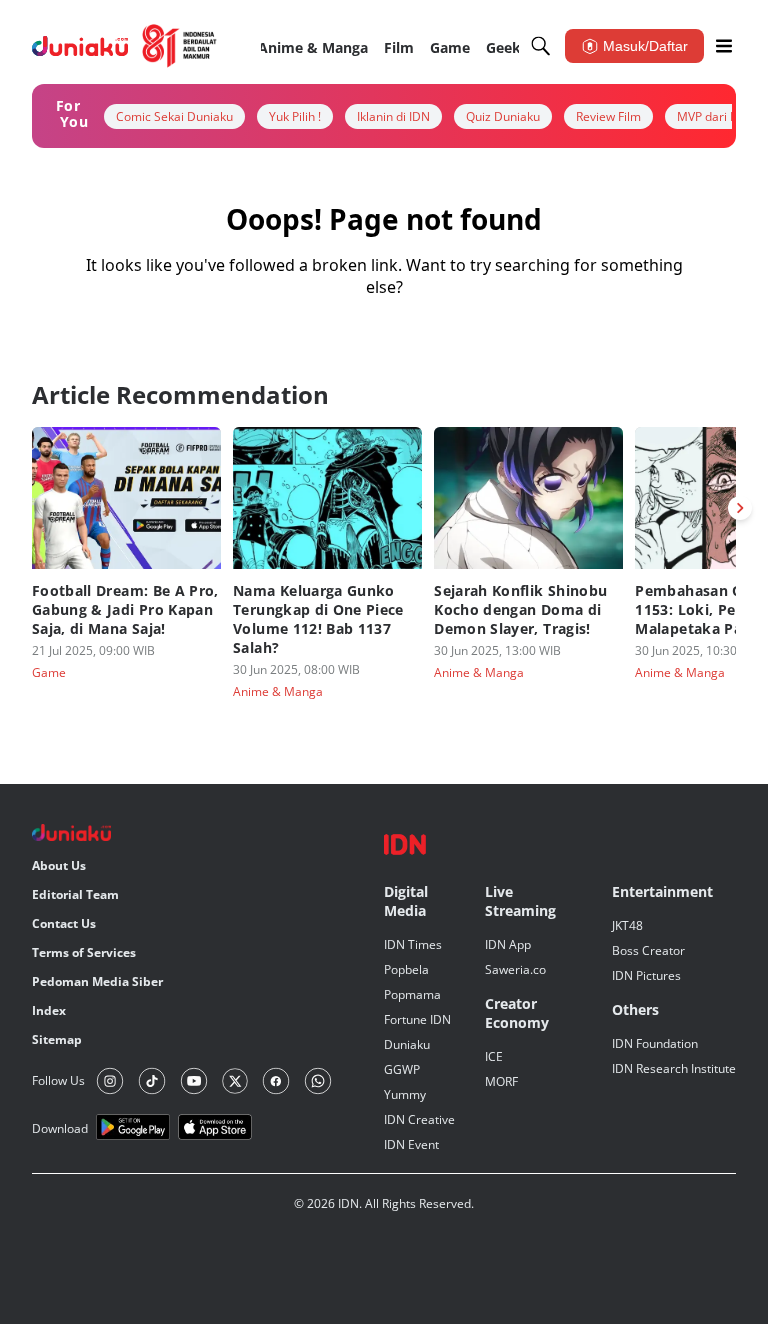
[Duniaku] (124, 46)
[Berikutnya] (740, 508)
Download (60, 1128)
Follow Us (58, 1080)
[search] (541, 46)
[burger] (724, 46)
